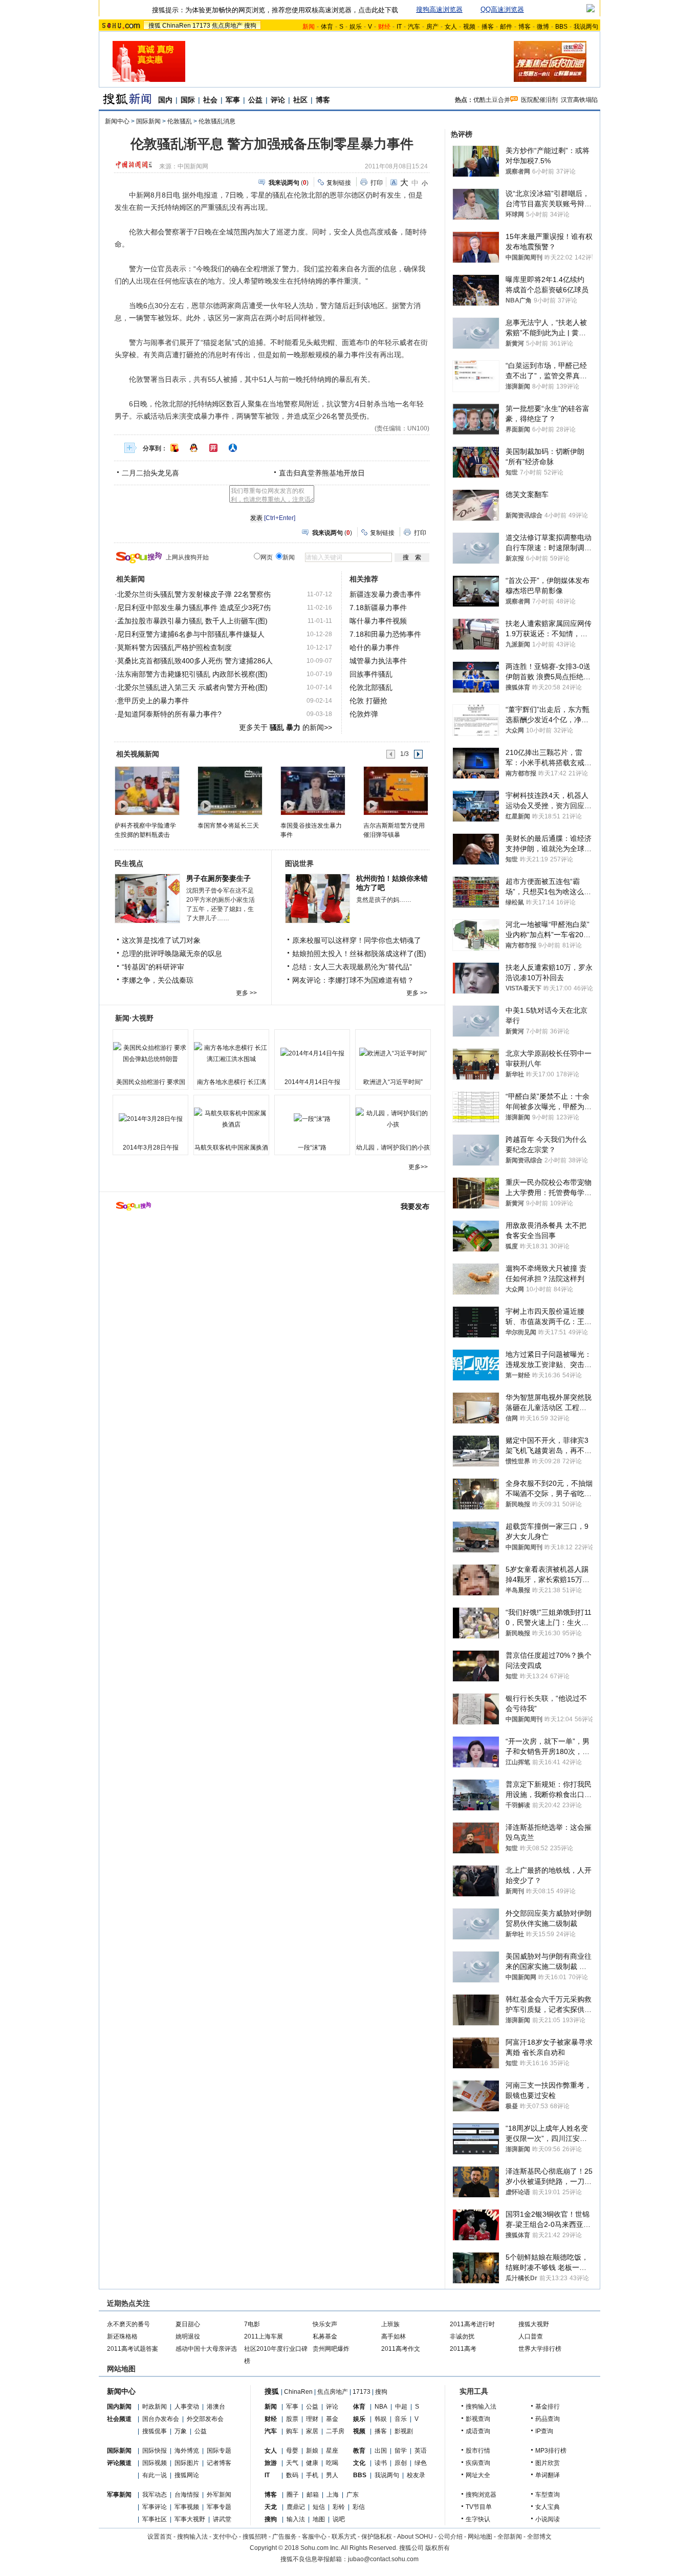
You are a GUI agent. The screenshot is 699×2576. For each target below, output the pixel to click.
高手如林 (394, 2336)
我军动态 (155, 2495)
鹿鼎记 (296, 2507)
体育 (327, 27)
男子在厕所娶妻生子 (219, 878)
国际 (188, 100)
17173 (201, 26)
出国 (381, 2451)
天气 (292, 2463)
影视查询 (478, 2419)
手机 (312, 2475)
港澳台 (216, 2407)
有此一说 (155, 2475)
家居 (312, 2431)
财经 (271, 2419)
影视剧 (404, 2431)
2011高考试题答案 (133, 2349)
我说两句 (586, 27)
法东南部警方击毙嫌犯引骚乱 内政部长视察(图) (192, 674)
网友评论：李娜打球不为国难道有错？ (353, 980)
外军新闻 (219, 2495)
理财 (312, 2419)
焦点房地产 (227, 26)
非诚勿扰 (462, 2336)
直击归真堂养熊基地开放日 (322, 473)
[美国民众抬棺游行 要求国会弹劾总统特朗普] (150, 1053)
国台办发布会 (161, 2419)
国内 (165, 100)
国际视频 (155, 2463)
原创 (401, 2463)
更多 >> (246, 993)
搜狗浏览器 (481, 2495)
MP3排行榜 (551, 2451)
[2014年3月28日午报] (150, 1119)
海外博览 (187, 2451)
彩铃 (339, 2507)
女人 (451, 27)
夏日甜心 (188, 2324)
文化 (359, 2463)
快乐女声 (325, 2324)
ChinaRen (177, 26)
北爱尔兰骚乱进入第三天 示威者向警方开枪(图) (192, 687)
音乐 (401, 2419)
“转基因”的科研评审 (153, 967)
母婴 (292, 2451)
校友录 (416, 2475)
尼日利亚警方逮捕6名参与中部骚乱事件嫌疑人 (191, 634)
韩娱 (381, 2419)
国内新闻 (119, 2407)
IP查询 (544, 2431)
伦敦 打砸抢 (368, 701)
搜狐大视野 (534, 2324)
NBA (381, 2407)
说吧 (339, 2519)
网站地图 (480, 2537)
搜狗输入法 (481, 2407)
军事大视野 (190, 2519)
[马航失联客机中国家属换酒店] (231, 1119)
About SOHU (415, 2537)
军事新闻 (119, 2495)
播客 (488, 27)
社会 (210, 100)
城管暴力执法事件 (378, 661)
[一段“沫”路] (312, 1119)
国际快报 (155, 2451)
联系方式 (344, 2537)
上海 (333, 2495)
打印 (377, 183)
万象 (181, 2431)
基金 (332, 2419)
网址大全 (478, 2475)
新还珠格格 (122, 2336)
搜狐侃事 (155, 2431)
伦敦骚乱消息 (217, 121)
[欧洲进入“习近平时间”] (393, 1053)
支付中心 (225, 2537)
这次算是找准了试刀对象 (161, 940)
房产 (432, 27)
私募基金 (325, 2336)
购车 (292, 2431)
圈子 (293, 2495)
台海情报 (187, 2495)
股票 (292, 2419)
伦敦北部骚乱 (371, 687)
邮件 (506, 27)
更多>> (418, 1167)
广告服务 (285, 2537)
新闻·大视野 (134, 1018)
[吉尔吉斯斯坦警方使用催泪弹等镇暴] (395, 790)
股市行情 (478, 2451)
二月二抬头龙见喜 (150, 473)
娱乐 (356, 27)
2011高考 (463, 2349)
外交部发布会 (205, 2419)
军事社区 (155, 2519)
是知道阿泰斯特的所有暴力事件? (169, 714)
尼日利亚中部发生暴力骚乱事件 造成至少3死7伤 (194, 608)
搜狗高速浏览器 (439, 9)
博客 (525, 27)
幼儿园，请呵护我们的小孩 (393, 1148)
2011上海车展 (264, 2336)
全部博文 (539, 2537)
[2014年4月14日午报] (312, 1053)
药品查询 (548, 2419)
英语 (421, 2451)
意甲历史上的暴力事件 (153, 701)
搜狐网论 (187, 2475)
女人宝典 (548, 2507)
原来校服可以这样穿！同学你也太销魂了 (357, 940)
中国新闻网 (193, 166)
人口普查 (531, 2336)
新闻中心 (117, 121)
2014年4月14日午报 (312, 1082)
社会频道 (119, 2419)
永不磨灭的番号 (128, 2324)
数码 (292, 2475)
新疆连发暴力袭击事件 (385, 594)
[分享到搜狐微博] (174, 448)
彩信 (359, 2507)
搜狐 (155, 26)
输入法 (296, 2519)
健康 (312, 2463)
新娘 (312, 2451)
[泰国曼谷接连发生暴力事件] (312, 790)
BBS (561, 27)
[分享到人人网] (233, 448)
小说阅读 (548, 2519)
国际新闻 (148, 121)
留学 (401, 2451)
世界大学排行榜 (540, 2349)
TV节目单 (479, 2507)
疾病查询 (478, 2463)
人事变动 (187, 2407)
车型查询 (548, 2495)
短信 (319, 2507)
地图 (319, 2519)
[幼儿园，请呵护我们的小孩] (393, 1119)
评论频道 (119, 2463)
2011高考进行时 (472, 2324)
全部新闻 (510, 2537)
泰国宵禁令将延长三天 (228, 826)
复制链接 (339, 183)
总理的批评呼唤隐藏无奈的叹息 (172, 954)
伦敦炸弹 (364, 714)
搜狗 (250, 26)
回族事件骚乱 (371, 674)
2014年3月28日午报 (151, 1148)
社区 (300, 100)
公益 (255, 100)
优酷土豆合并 (492, 100)
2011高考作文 (401, 2349)
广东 (353, 2495)
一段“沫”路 (312, 1148)
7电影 (252, 2324)
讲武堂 (222, 2519)
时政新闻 (155, 2407)
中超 (401, 2407)
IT (399, 27)
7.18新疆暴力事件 (378, 608)
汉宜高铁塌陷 (579, 100)
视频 (469, 27)
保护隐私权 (377, 2537)
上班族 (390, 2324)
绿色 (421, 2463)
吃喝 (332, 2463)
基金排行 (548, 2407)
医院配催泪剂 (539, 100)
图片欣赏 (548, 2463)
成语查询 (478, 2431)
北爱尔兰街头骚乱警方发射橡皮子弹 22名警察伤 (194, 594)
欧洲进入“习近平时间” (393, 1082)
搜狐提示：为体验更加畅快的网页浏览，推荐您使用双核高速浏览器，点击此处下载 (275, 10)
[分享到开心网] (213, 448)
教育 (359, 2451)
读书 (381, 2463)
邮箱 (313, 2495)
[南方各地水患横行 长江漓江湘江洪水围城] (231, 1053)
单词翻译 (548, 2475)
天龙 (271, 2507)
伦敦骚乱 (180, 121)
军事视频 (187, 2507)
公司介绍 (450, 2537)
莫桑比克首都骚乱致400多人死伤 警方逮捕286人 (195, 661)
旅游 (271, 2463)
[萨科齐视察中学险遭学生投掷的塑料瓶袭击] (147, 790)
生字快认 (478, 2519)
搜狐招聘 (255, 2537)
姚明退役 (188, 2336)
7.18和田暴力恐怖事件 (385, 634)
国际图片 (187, 2463)
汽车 (414, 27)
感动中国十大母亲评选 (206, 2349)
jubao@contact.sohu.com (383, 2559)
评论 (278, 100)
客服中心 (314, 2537)
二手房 (335, 2431)
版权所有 (438, 2548)
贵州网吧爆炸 (331, 2349)
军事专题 (219, 2507)
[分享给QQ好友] (194, 448)
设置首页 (160, 2537)
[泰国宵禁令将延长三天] (230, 790)
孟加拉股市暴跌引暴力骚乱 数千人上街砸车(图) (192, 621)
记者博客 (219, 2463)
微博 (543, 27)
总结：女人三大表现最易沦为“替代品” (352, 967)
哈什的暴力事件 (375, 647)
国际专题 (219, 2451)
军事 (233, 100)
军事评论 (155, 2507)
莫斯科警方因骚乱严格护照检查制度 (174, 647)
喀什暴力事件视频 (378, 621)
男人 (332, 2475)
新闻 (271, 2407)
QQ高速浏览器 (502, 9)
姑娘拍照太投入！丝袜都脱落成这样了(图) (359, 954)
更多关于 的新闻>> (286, 727)
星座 (332, 2451)
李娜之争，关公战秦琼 (158, 980)
